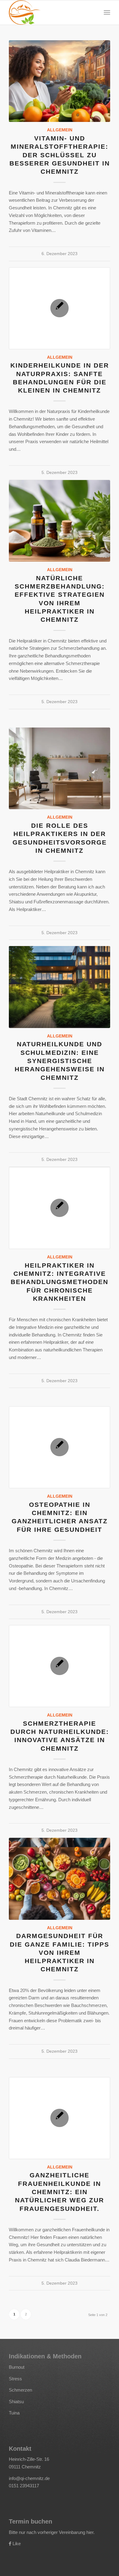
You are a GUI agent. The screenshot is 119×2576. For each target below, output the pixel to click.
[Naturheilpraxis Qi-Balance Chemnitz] (49, 12)
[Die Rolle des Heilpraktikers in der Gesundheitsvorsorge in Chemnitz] (60, 768)
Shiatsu (16, 2402)
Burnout (17, 2367)
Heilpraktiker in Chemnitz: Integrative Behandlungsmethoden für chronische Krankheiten (60, 1282)
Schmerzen (20, 2390)
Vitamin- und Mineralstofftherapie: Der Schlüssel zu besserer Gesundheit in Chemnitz (60, 155)
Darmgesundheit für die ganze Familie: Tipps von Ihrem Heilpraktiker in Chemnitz (60, 1952)
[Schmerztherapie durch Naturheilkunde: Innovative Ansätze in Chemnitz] (60, 1666)
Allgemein (60, 130)
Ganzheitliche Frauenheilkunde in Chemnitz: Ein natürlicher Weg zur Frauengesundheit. (60, 2192)
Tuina (14, 2413)
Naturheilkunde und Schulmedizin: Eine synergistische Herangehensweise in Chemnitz (60, 1061)
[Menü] (107, 12)
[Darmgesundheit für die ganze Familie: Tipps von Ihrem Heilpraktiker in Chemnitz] (60, 1879)
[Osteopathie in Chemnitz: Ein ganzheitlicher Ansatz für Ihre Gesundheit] (60, 1447)
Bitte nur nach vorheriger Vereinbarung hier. (52, 2532)
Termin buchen (31, 2521)
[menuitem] (107, 12)
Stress (15, 2379)
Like (17, 2544)
